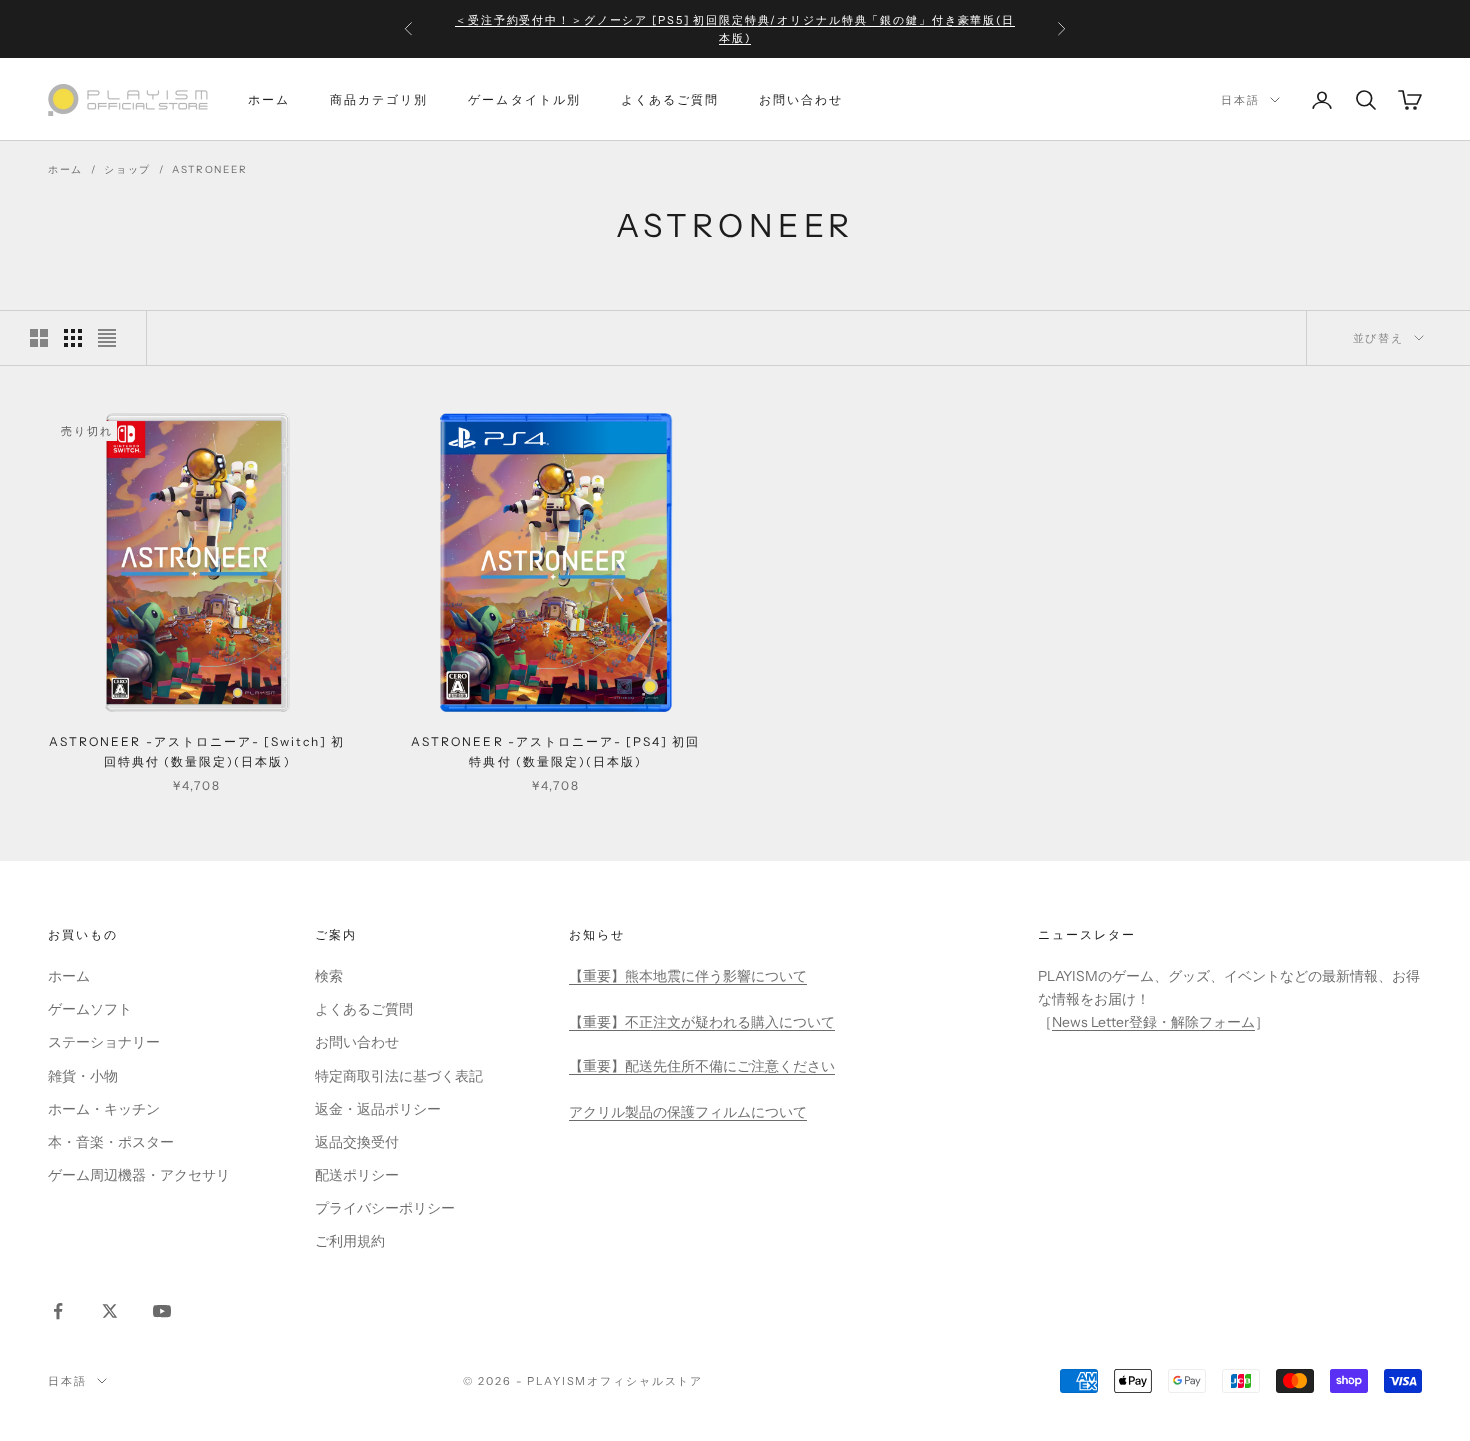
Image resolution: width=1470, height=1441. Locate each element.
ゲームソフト (90, 1009)
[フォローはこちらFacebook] (58, 1311)
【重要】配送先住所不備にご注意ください (702, 1066)
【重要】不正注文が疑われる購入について (702, 1022)
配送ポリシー (357, 1175)
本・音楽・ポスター (111, 1142)
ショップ (127, 169)
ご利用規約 (350, 1241)
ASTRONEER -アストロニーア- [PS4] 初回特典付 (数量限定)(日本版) (555, 751)
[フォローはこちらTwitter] (110, 1311)
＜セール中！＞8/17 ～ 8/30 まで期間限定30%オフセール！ (735, 31)
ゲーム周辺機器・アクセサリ (139, 1175)
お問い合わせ (801, 99)
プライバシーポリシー (385, 1208)
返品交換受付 (357, 1142)
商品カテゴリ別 (379, 99)
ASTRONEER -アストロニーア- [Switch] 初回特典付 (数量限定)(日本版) (197, 751)
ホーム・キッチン (104, 1109)
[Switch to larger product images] (39, 338)
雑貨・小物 (83, 1076)
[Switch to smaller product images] (73, 338)
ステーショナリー (104, 1042)
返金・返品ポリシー (378, 1109)
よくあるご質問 (670, 99)
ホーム (269, 99)
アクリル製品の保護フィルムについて (688, 1112)
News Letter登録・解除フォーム (1153, 1022)
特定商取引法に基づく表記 (399, 1076)
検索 (329, 976)
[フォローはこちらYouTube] (162, 1311)
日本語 (1240, 100)
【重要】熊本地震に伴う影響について (688, 976)
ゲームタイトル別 (524, 99)
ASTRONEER (209, 169)
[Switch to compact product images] (107, 338)
